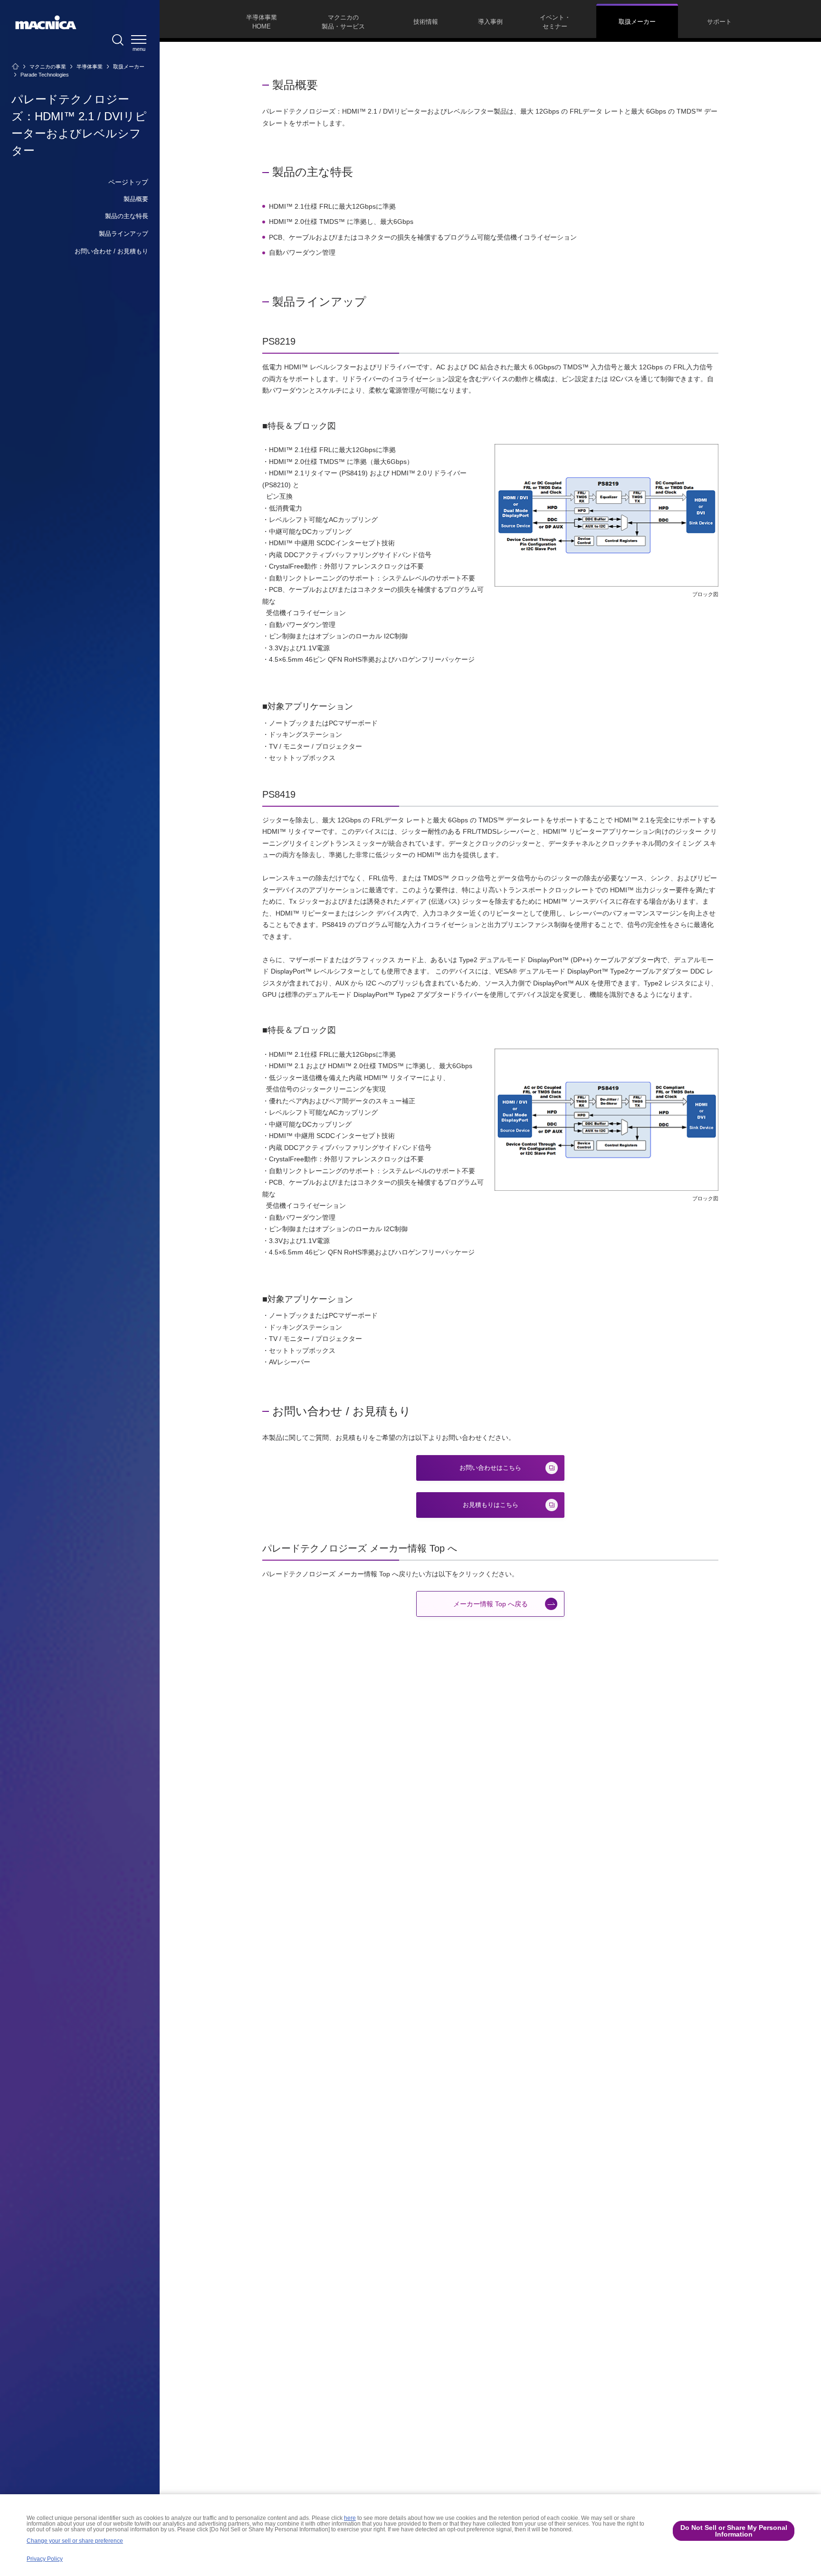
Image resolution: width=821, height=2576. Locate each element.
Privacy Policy (45, 2559)
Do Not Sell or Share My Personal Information (734, 2531)
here (350, 2518)
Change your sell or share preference (75, 2541)
